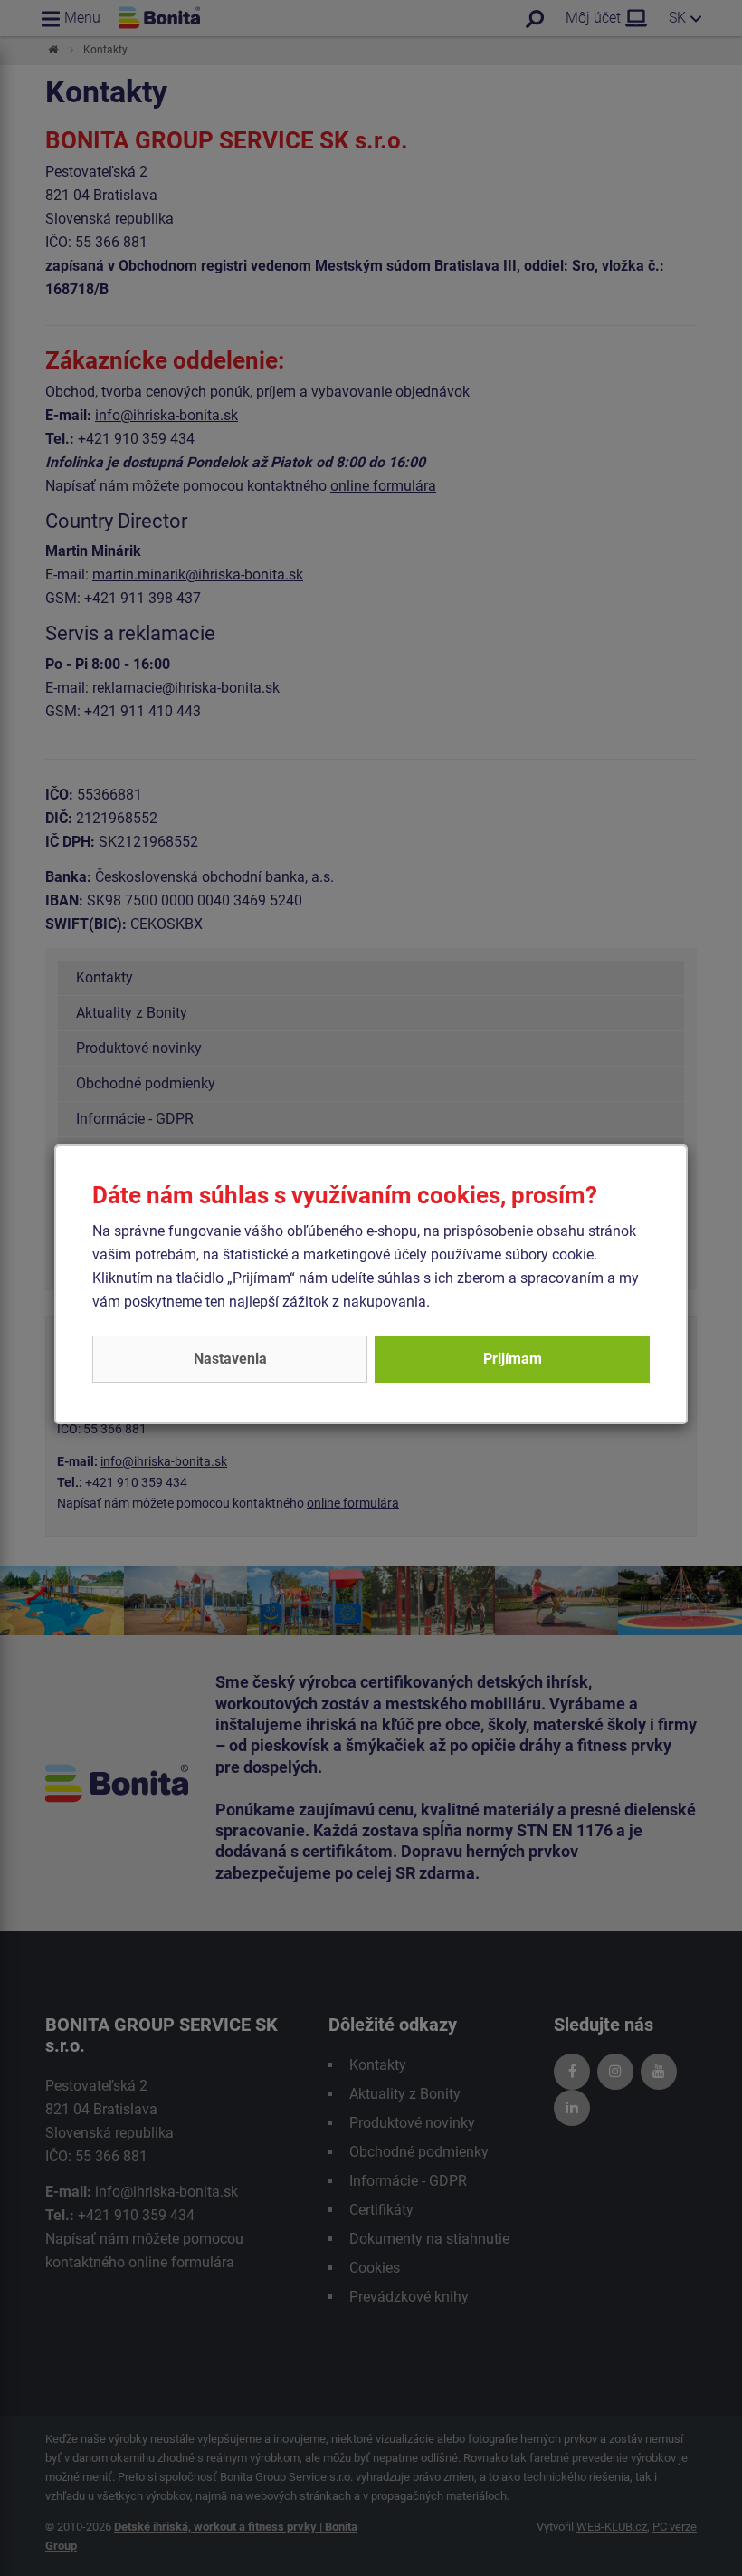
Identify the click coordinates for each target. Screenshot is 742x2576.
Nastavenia (230, 1359)
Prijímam (513, 1359)
